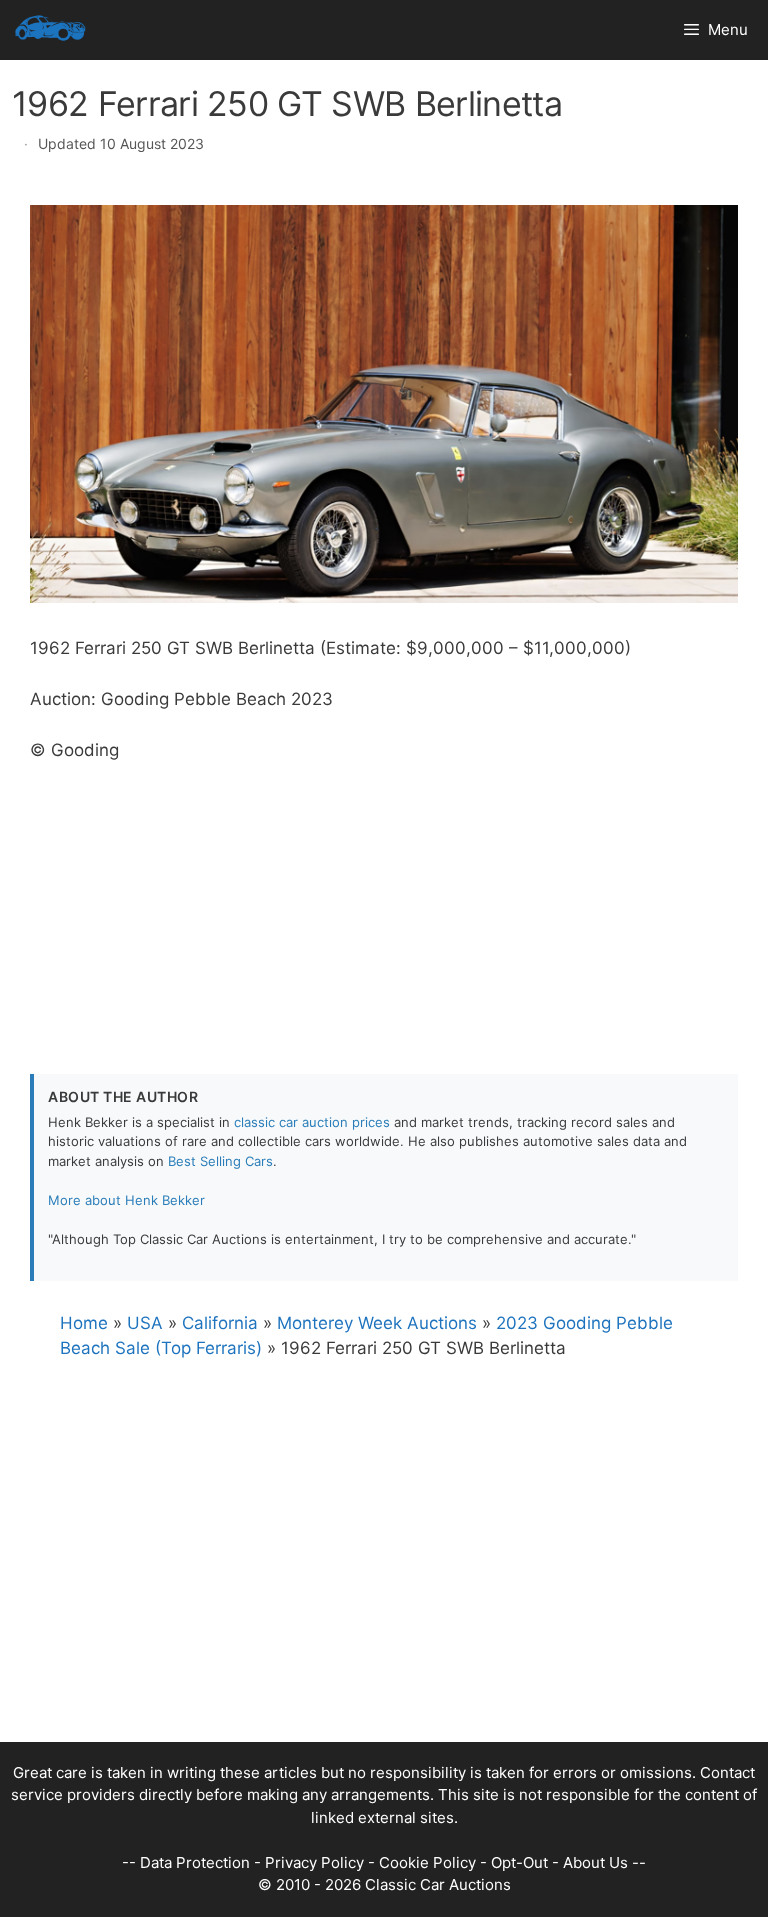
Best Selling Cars (220, 1161)
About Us (595, 1862)
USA (145, 1323)
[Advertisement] (384, 904)
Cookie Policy (427, 1862)
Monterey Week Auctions (377, 1323)
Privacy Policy (314, 1862)
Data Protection (195, 1862)
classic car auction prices (312, 1122)
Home (84, 1323)
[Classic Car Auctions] (50, 30)
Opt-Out (519, 1862)
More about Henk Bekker (126, 1200)
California (220, 1323)
